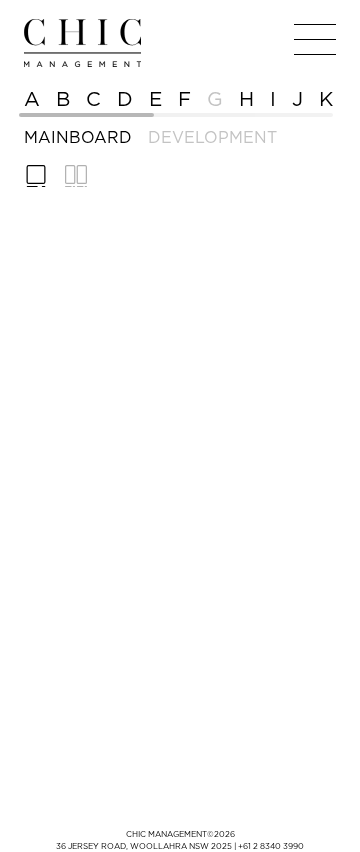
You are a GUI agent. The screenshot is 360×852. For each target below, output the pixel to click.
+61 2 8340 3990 (271, 846)
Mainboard (78, 137)
